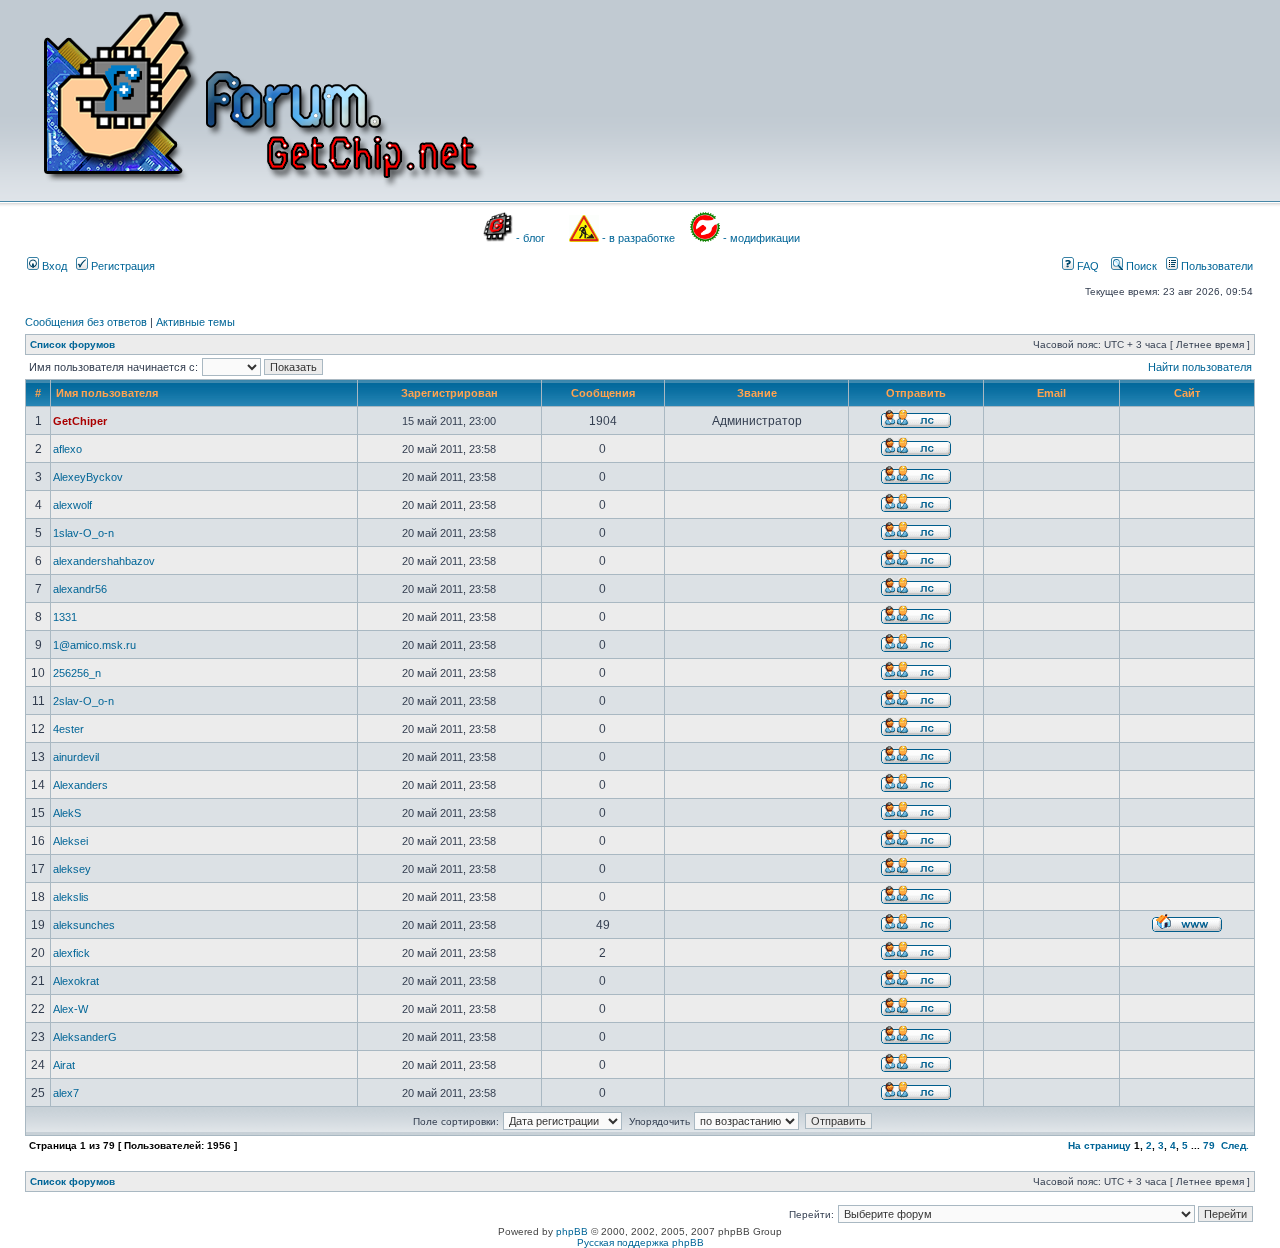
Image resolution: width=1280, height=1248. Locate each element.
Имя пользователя (107, 393)
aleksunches (84, 925)
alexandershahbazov (104, 561)
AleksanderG (85, 1037)
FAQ (1086, 266)
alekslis (71, 897)
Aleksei (70, 841)
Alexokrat (76, 981)
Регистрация (121, 266)
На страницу (1099, 1145)
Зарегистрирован (449, 393)
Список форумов (72, 344)
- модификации (761, 238)
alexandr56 (80, 589)
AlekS (67, 813)
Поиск (1140, 266)
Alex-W (70, 1009)
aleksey (72, 869)
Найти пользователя (1200, 367)
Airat (64, 1065)
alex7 (66, 1093)
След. (1235, 1145)
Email (1051, 393)
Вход (53, 266)
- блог (530, 238)
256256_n (77, 673)
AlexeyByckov (88, 477)
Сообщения (603, 393)
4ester (68, 729)
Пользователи (1215, 266)
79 (1209, 1145)
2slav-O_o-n (83, 701)
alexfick (71, 953)
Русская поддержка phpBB (640, 1242)
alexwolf (72, 505)
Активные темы (195, 322)
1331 (65, 617)
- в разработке (638, 238)
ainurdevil (76, 757)
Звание (757, 393)
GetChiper (80, 421)
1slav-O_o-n (83, 533)
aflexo (67, 449)
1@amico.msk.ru (94, 645)
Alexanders (80, 785)
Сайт (1187, 393)
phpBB (572, 1231)
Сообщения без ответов (86, 322)
